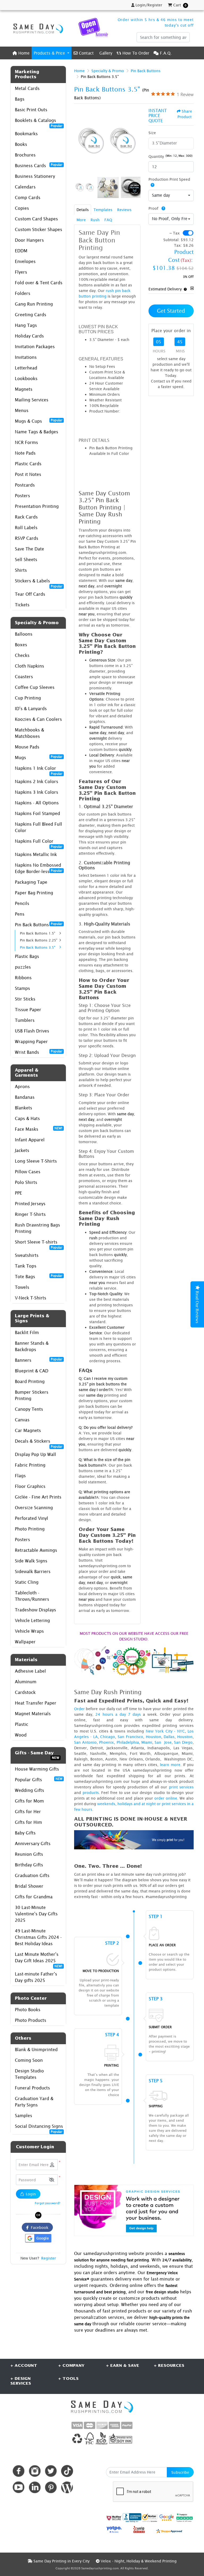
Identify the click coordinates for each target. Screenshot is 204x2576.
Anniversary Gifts (33, 1843)
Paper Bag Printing (34, 893)
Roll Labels (26, 528)
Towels (22, 1287)
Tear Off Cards (30, 594)
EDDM (21, 251)
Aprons (22, 1087)
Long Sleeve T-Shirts (36, 1161)
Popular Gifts (39, 1779)
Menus (22, 410)
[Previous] (79, 141)
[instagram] (35, 2471)
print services (181, 1787)
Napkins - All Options (37, 803)
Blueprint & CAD (32, 1371)
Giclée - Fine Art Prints (38, 1497)
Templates (103, 210)
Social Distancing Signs (39, 2128)
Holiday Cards (29, 336)
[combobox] (171, 196)
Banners (39, 1360)
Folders (23, 293)
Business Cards (39, 165)
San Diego (183, 1742)
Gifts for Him (28, 1822)
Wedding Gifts (29, 1790)
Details (83, 210)
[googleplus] (114, 2518)
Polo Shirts (26, 1182)
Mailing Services (32, 400)
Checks (22, 655)
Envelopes (25, 261)
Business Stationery (35, 176)
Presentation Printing (37, 506)
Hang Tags (26, 325)
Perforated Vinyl (31, 1518)
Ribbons (23, 978)
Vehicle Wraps (29, 1631)
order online (166, 1798)
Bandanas (25, 1097)
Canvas (22, 1420)
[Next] (135, 141)
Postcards (25, 485)
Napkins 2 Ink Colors (37, 781)
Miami (147, 1742)
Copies (22, 208)
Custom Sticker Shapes (39, 229)
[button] (52, 2180)
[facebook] (18, 2471)
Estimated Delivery (165, 289)
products (91, 1793)
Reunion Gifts (29, 1854)
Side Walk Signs (31, 1561)
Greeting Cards (31, 315)
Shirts (21, 570)
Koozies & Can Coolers (38, 719)
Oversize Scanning (34, 1508)
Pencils (22, 903)
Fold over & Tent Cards (39, 283)
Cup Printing (28, 698)
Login (30, 2194)
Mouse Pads (27, 747)
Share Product (185, 114)
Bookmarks (26, 134)
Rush (95, 220)
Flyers (21, 272)
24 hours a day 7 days (118, 1714)
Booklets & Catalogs (39, 122)
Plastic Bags (27, 956)
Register (49, 2258)
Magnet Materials (33, 1714)
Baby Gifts (25, 1833)
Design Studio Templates (29, 2074)
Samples (24, 2116)
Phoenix (107, 1742)
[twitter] (51, 2471)
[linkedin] (35, 2487)
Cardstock (25, 1692)
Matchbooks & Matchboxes (29, 733)
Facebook (39, 2227)
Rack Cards (26, 517)
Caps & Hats (27, 1118)
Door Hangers (29, 240)
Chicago (108, 1737)
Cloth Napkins (29, 666)
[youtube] (18, 2487)
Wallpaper (25, 1642)
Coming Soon (29, 2060)
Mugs (39, 757)
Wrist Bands (39, 1052)
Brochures (25, 155)
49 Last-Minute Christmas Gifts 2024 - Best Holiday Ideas (38, 1937)
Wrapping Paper (31, 1042)
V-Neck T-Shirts (31, 1298)
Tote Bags (39, 1276)
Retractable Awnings (36, 1550)
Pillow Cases (28, 1172)
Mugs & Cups (39, 421)
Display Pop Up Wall (35, 1454)
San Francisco (130, 1737)
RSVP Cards (27, 538)
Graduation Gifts (32, 1875)
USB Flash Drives (32, 1031)
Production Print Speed (169, 179)
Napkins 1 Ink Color (39, 770)
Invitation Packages (35, 347)
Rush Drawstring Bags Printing (37, 1228)
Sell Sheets (26, 559)
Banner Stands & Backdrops (32, 1346)
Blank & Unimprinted (36, 2050)
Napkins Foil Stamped (37, 813)
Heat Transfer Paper (36, 1703)
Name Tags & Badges (37, 432)
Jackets (22, 1150)
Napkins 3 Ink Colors (37, 792)
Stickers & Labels (39, 582)
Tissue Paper (28, 1010)
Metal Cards (27, 88)
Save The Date (29, 549)
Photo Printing (30, 1529)
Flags (20, 1476)
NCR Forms (26, 442)
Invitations (26, 357)
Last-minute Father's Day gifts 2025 (36, 1977)
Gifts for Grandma (34, 1897)
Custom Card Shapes (36, 219)
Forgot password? (48, 2203)
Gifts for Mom (29, 1801)
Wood (21, 1735)
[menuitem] (21, 53)
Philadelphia (128, 1742)
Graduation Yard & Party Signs (34, 2102)
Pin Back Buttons (39, 924)
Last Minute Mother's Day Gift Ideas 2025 (39, 1959)
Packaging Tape (31, 882)
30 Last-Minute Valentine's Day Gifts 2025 (36, 1914)
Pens (20, 914)
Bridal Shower (29, 1886)
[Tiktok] (67, 2471)
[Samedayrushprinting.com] (37, 28)
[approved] (169, 2531)
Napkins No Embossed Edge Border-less (39, 868)
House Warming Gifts (37, 1769)
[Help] (151, 185)
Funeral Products (32, 2088)
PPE (18, 1193)
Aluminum (26, 1682)
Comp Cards (28, 197)
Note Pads (25, 453)
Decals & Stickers (39, 1443)
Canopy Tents (29, 1409)
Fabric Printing (30, 1465)
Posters (22, 496)
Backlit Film (27, 1332)
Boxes (21, 645)
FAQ (108, 220)
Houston (154, 1737)
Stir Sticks (25, 999)
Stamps (22, 988)
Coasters (24, 677)
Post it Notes (28, 474)
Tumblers (25, 1020)
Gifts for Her (28, 1812)
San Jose (163, 1742)
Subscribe (180, 2472)
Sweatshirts (27, 1255)
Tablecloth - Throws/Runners (32, 1596)
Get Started (171, 311)
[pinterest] (51, 2487)
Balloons (24, 634)
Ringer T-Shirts (30, 1214)
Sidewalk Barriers (33, 1571)
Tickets (22, 605)
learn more (170, 1765)
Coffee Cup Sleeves (35, 687)
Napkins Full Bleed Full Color (39, 827)
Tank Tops (26, 1266)
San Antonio (85, 1742)
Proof (154, 208)
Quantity (156, 156)
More (81, 220)
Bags (20, 99)
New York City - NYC (165, 1731)
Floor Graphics (30, 1486)
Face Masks (39, 1129)
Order (79, 1709)
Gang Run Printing (34, 304)
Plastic (22, 1724)
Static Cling (27, 1582)
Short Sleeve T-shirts (39, 1243)
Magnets (24, 389)
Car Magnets (28, 1430)
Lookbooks (26, 378)
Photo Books (28, 2010)
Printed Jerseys (30, 1204)
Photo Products (31, 2020)
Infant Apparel (30, 1140)
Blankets (24, 1108)
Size (152, 133)
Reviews (124, 210)
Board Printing (30, 1381)
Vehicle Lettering (32, 1620)
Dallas (169, 1737)
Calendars (25, 187)
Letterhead (26, 368)
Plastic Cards (28, 464)
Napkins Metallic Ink (36, 854)
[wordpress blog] (67, 2487)
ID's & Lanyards (31, 709)
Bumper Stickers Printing (32, 1395)
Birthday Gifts (29, 1865)
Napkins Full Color (39, 843)
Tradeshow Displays (35, 1610)
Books (21, 144)
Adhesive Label (30, 1671)
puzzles (23, 967)
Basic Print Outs (31, 110)
